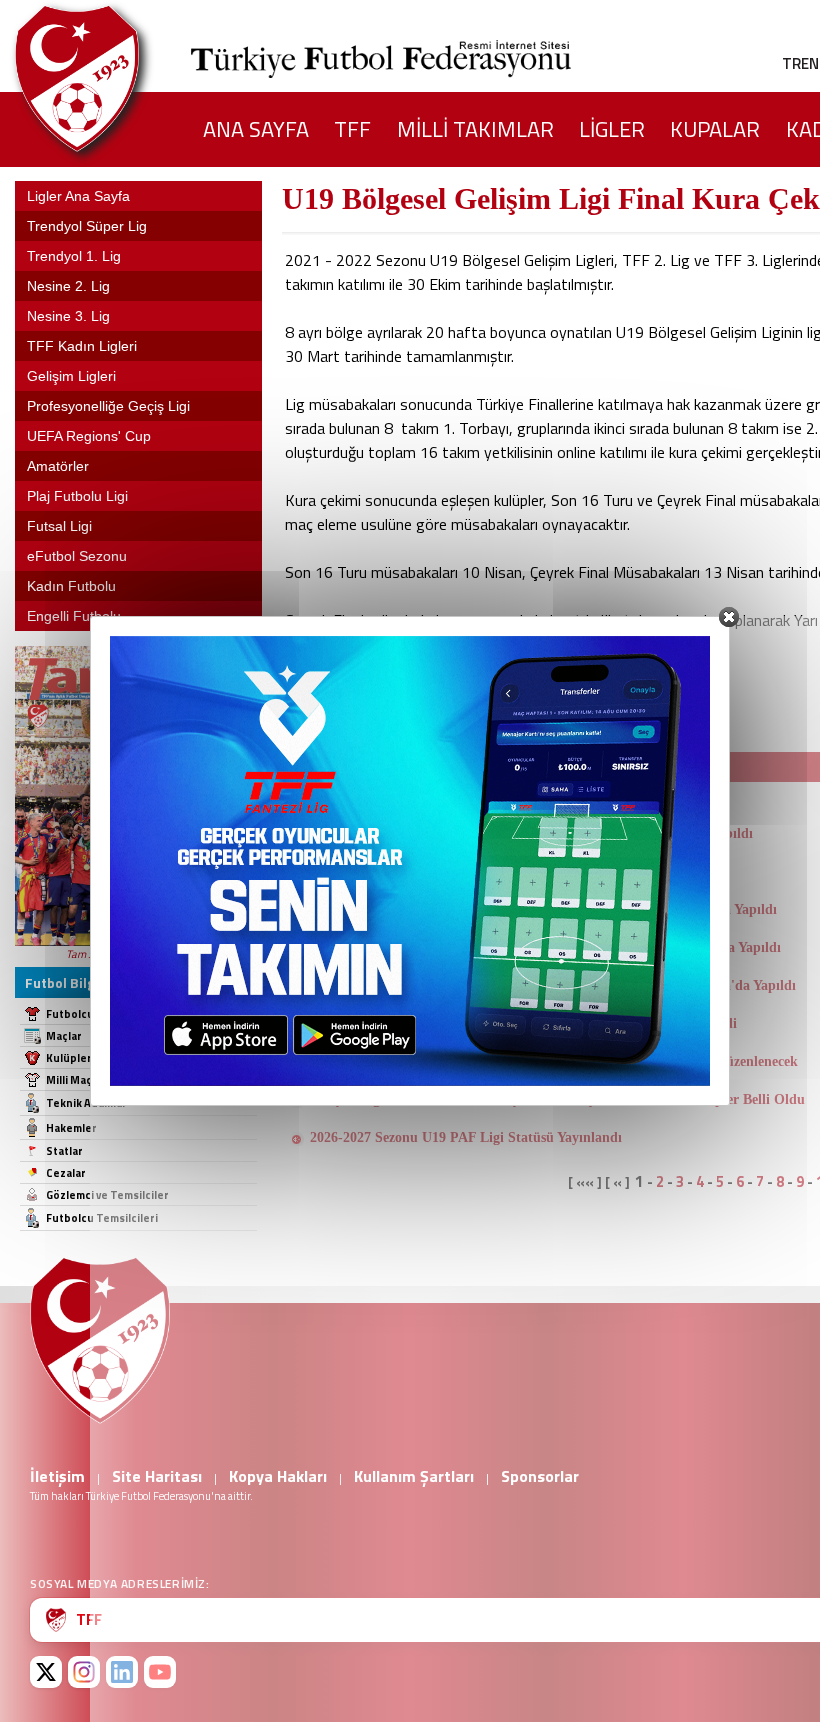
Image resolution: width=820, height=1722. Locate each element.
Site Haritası (157, 1476)
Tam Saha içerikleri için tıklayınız (139, 954)
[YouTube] (160, 1672)
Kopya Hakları (278, 1476)
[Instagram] (84, 1672)
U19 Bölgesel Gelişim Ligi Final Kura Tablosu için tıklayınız (476, 692)
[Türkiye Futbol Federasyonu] (110, 78)
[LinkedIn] (122, 1672)
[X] (46, 1672)
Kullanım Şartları (414, 1476)
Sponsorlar (540, 1476)
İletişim (57, 1476)
